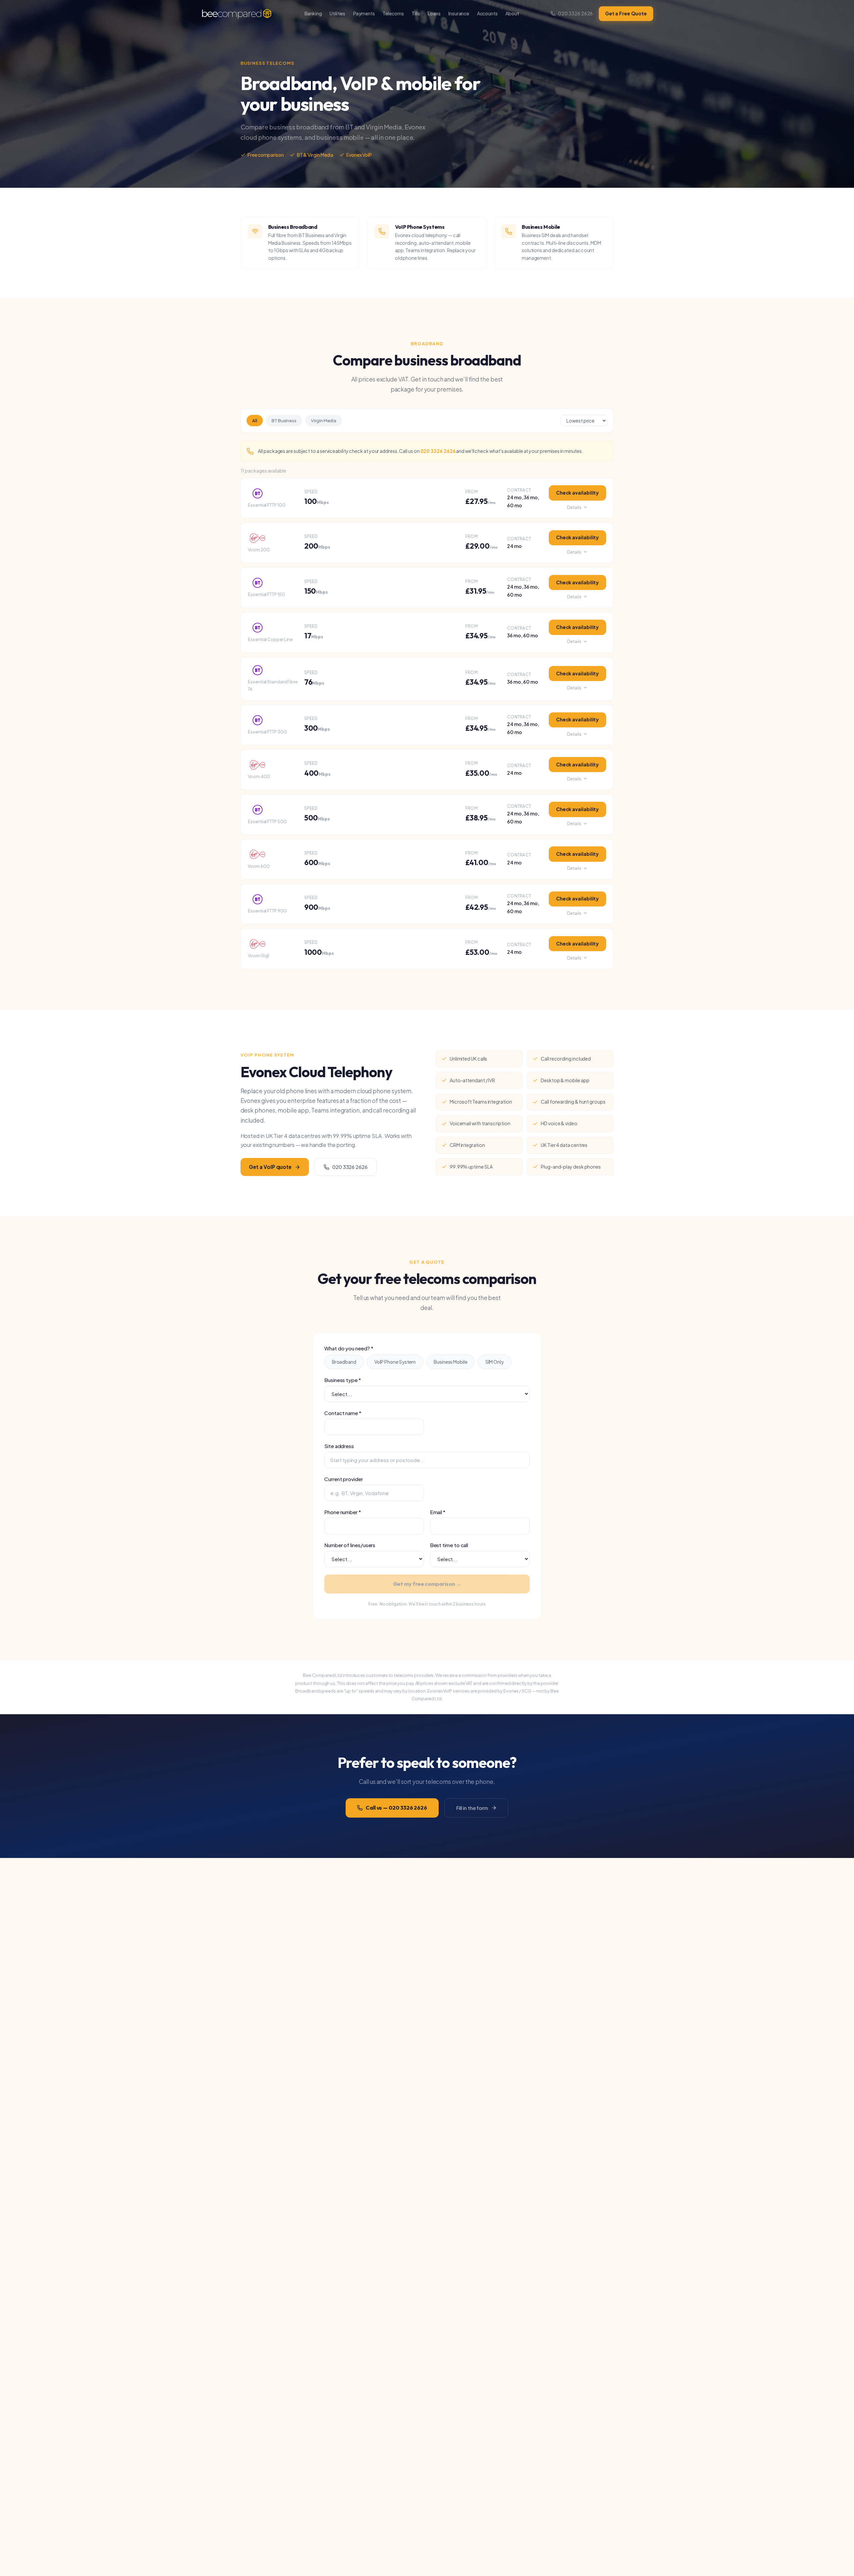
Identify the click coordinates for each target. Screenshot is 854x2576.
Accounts (487, 13)
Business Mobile (451, 1362)
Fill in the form (472, 1808)
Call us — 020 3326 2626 (396, 1808)
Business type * (343, 1380)
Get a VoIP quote (270, 1167)
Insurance (459, 13)
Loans (434, 13)
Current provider (344, 1479)
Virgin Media (324, 421)
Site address (339, 1446)
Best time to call (449, 1545)
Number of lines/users (350, 1545)
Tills (416, 13)
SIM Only (495, 1362)
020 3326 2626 (575, 13)
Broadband (344, 1362)
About (512, 13)
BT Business (284, 421)
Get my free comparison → (427, 1584)
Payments (364, 13)
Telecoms (393, 13)
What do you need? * (349, 1348)
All (255, 421)
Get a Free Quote (626, 13)
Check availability (577, 493)
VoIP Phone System (395, 1362)
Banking (313, 13)
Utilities (337, 13)
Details (574, 507)
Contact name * (343, 1413)
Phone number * (343, 1512)
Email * (438, 1512)
